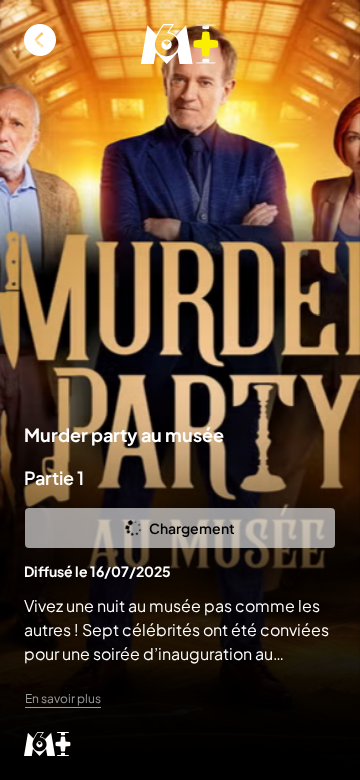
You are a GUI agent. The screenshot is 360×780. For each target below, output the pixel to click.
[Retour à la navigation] (40, 40)
